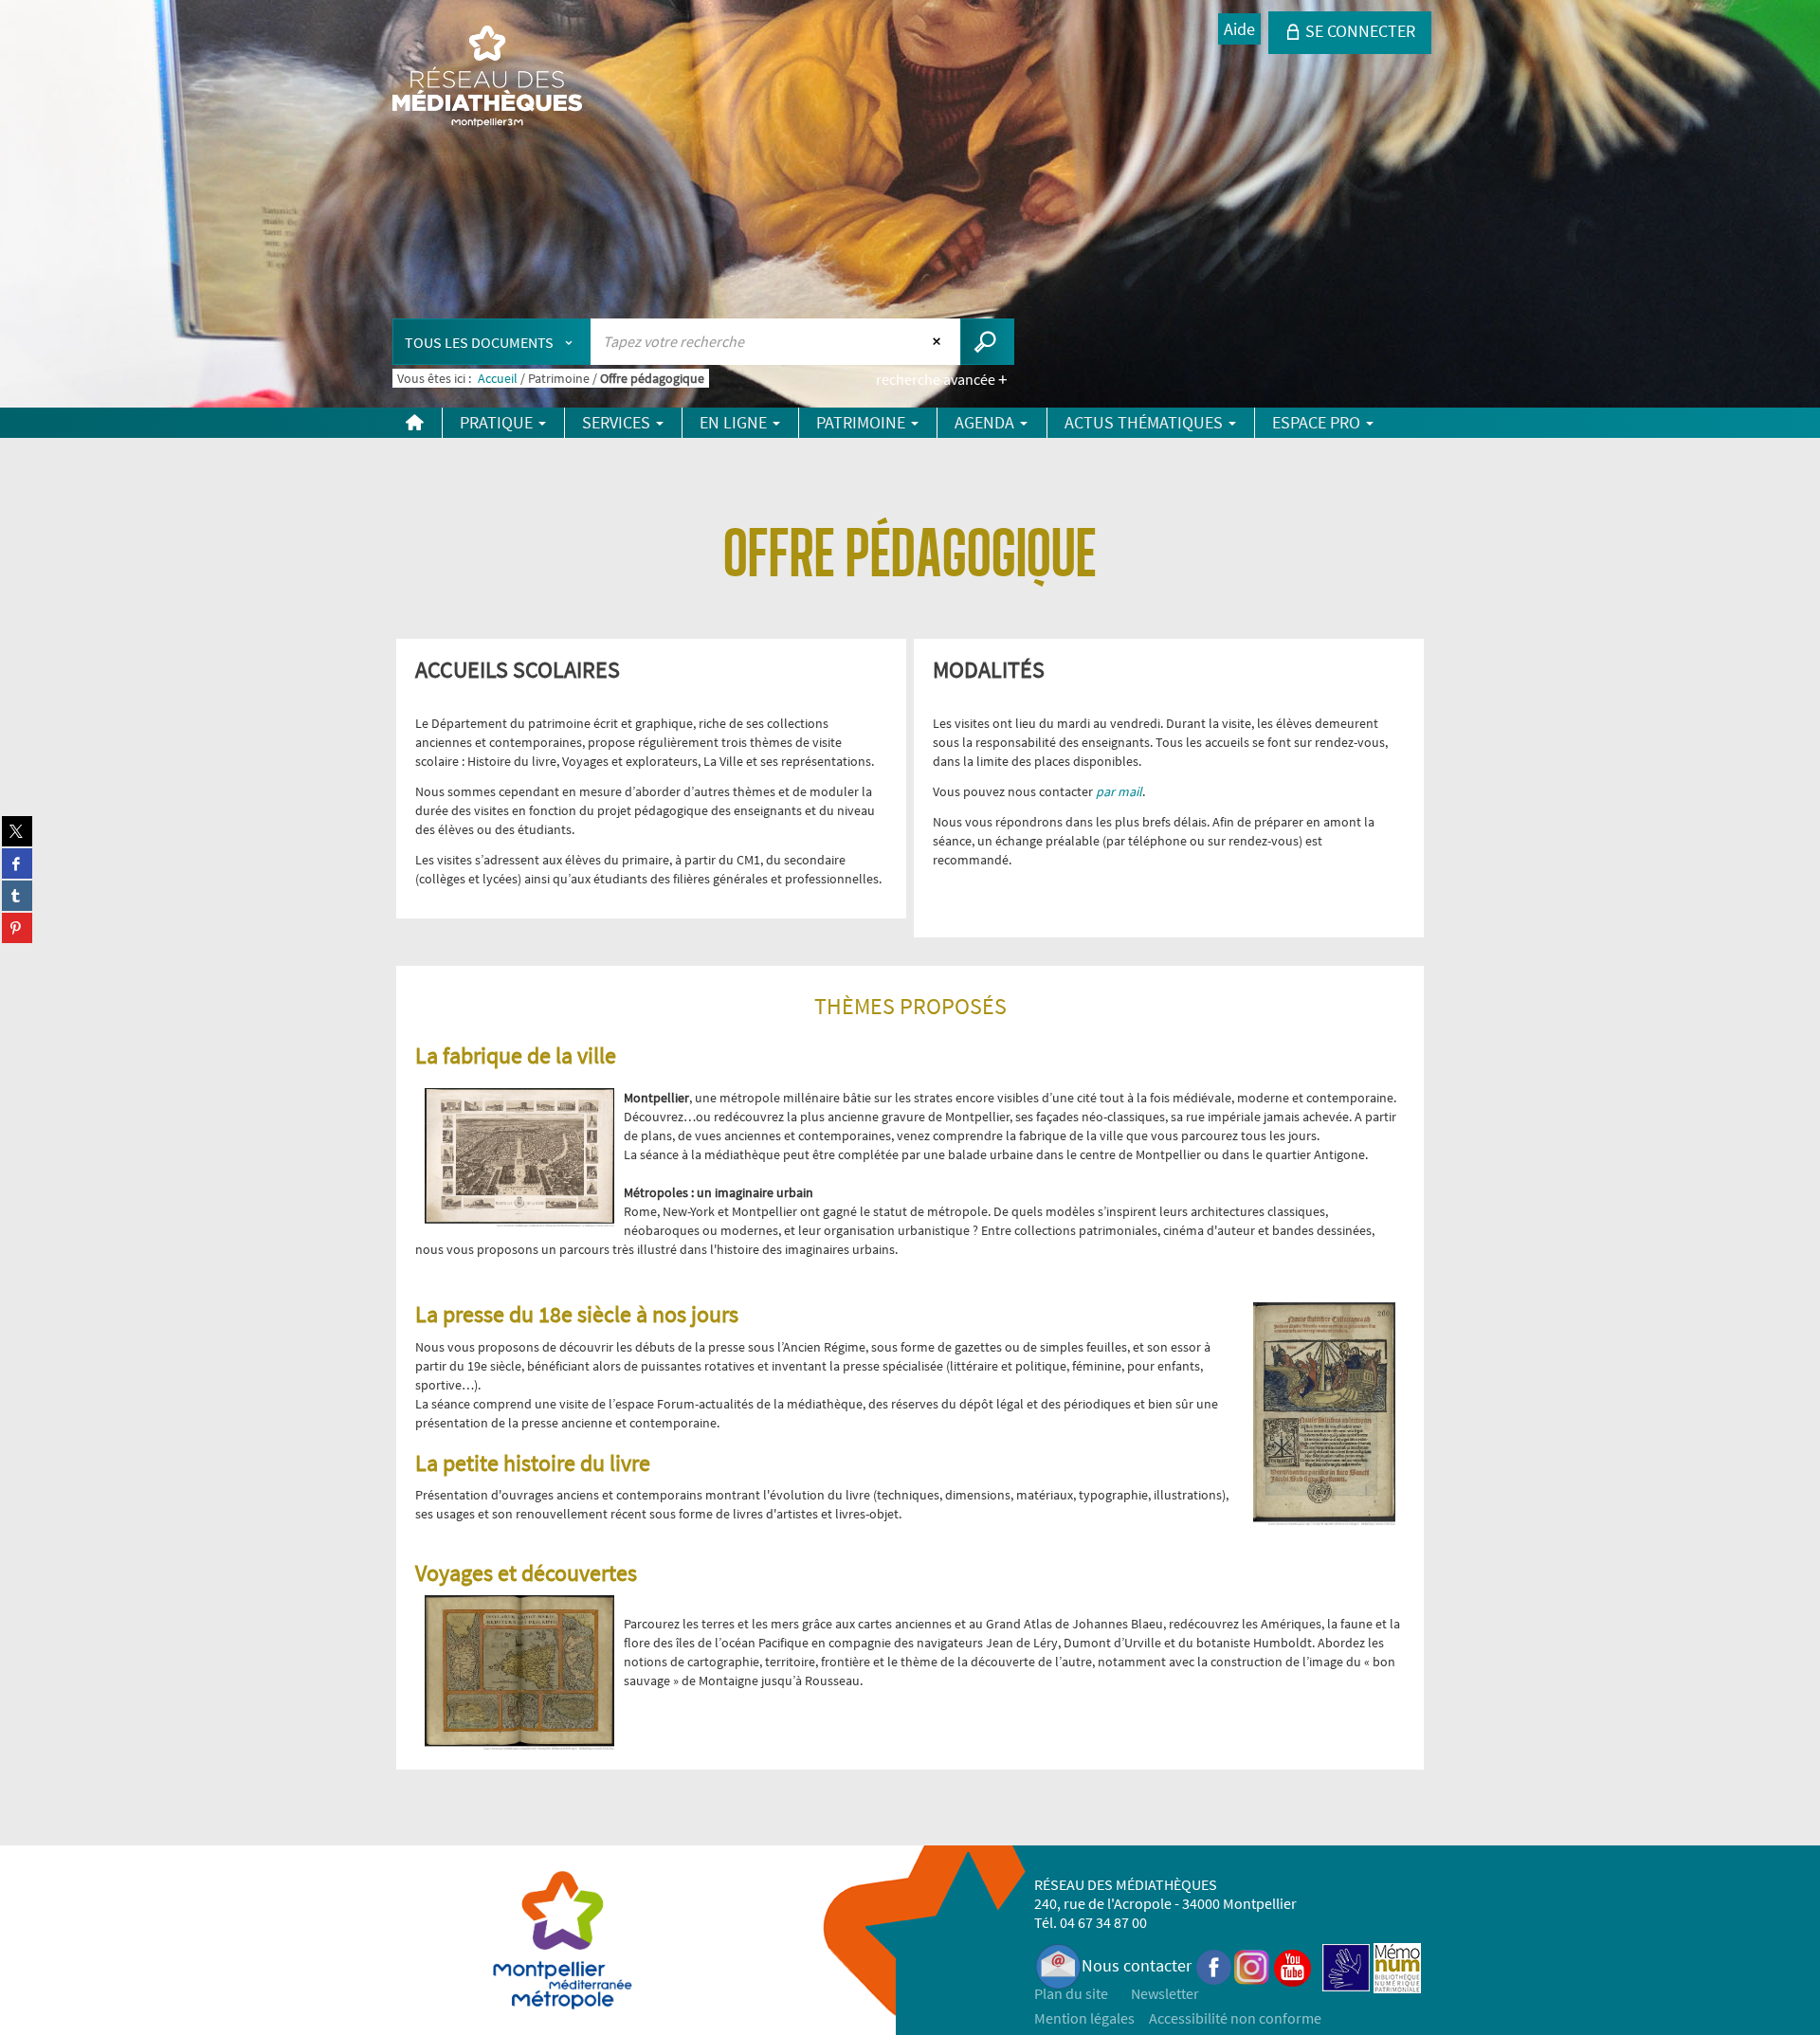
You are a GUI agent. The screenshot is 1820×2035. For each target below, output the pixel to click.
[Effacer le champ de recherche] (939, 341)
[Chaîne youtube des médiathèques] (1292, 1965)
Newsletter (1165, 1993)
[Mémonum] (1397, 1965)
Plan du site (1071, 1993)
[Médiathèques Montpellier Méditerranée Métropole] (487, 78)
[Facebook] (1214, 1965)
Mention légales (1084, 2018)
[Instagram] (1252, 1965)
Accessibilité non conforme (1235, 2018)
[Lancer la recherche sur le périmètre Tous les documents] (987, 342)
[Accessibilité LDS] (1346, 1965)
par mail (1119, 791)
